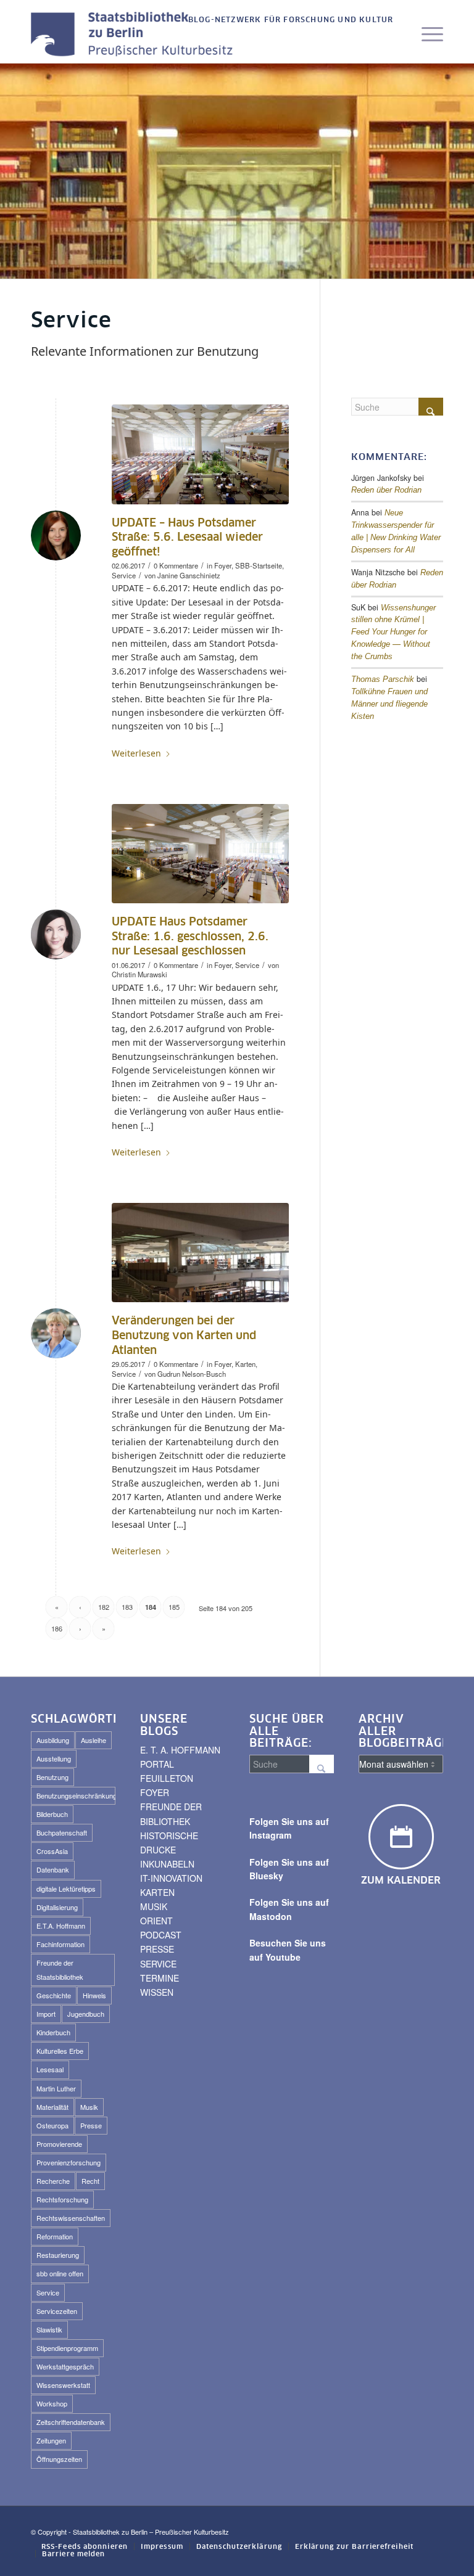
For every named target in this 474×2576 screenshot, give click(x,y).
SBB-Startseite (259, 565)
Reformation (55, 2236)
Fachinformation (60, 1944)
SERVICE (158, 1964)
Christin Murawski (139, 974)
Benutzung (52, 1777)
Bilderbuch (52, 1814)
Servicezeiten (57, 2311)
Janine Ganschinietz (189, 575)
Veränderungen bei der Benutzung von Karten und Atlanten (184, 1336)
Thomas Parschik (383, 679)
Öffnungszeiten (59, 2459)
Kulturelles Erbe (60, 2051)
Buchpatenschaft (62, 1832)
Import (46, 2014)
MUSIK (154, 1906)
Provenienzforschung (69, 2162)
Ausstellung (54, 1758)
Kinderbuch (53, 2032)
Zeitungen (51, 2440)
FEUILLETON (167, 1778)
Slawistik (49, 2329)
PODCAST (161, 1935)
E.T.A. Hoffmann (61, 1926)
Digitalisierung (57, 1907)
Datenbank (53, 1869)
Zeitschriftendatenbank (71, 2422)
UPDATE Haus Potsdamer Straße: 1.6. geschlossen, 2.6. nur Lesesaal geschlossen (190, 937)
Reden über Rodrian (386, 490)
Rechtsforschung (62, 2199)
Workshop (52, 2403)
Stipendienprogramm (67, 2348)
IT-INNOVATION (171, 1878)
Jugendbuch (86, 2014)
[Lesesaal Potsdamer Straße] (200, 854)
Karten (245, 1364)
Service (124, 575)
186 (57, 1628)
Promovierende (59, 2144)
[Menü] (426, 35)
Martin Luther (56, 2088)
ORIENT (156, 1921)
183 (127, 1607)
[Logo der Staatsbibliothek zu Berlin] (135, 35)
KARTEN (157, 1892)
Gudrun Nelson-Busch (192, 1374)
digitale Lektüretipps (66, 1889)
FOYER (155, 1792)
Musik (89, 2107)
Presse (91, 2125)
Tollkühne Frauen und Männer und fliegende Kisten (389, 704)
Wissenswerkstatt (63, 2385)
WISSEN (157, 1992)
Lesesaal (50, 2069)
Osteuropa (52, 2125)
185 (174, 1607)
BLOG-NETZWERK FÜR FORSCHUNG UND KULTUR (291, 20)
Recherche (53, 2181)
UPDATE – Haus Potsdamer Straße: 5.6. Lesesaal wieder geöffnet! (187, 538)
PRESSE (157, 1949)
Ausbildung (53, 1740)
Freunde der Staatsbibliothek (60, 1970)
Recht (90, 2181)
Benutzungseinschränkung (76, 1795)
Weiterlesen (136, 753)
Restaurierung (58, 2255)
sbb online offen (60, 2273)
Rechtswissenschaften (71, 2218)
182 (104, 1607)
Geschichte (54, 1995)
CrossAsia (52, 1851)
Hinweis (94, 1995)
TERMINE (160, 1978)
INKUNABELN (167, 1864)
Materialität (52, 2107)
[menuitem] (288, 21)
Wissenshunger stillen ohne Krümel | (393, 633)
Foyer (223, 565)
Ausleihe (94, 1740)
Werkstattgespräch (65, 2366)
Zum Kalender (401, 1881)
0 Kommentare (176, 565)
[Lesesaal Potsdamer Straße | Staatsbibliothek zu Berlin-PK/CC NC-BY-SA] (200, 454)
